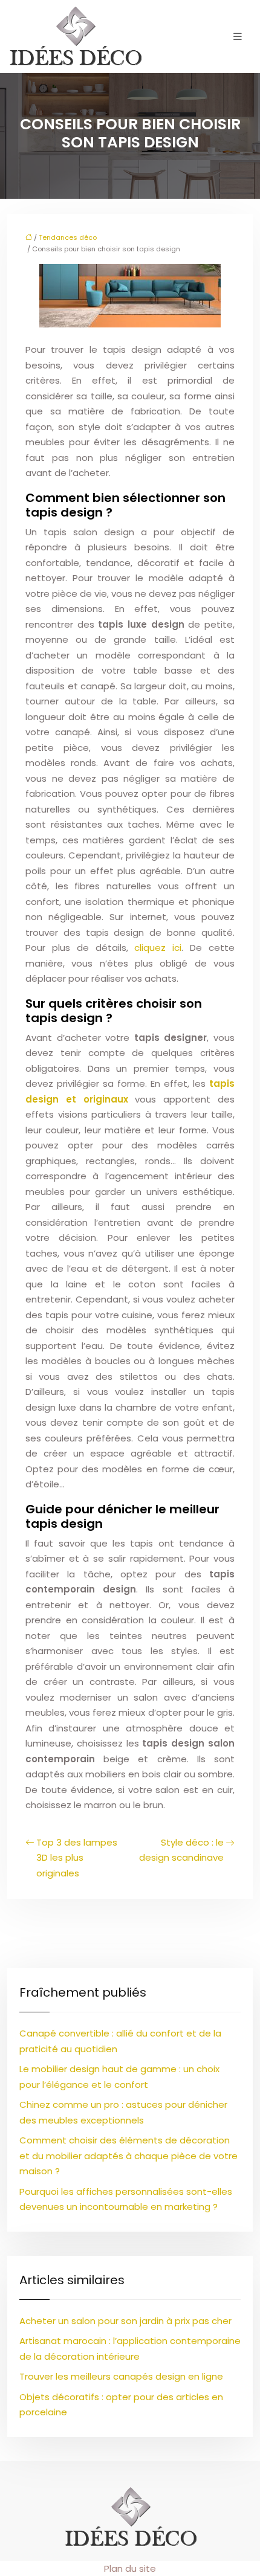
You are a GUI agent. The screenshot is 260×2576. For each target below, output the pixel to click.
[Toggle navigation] (238, 37)
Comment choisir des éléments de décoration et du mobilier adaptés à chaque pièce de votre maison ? (128, 2156)
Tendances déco (68, 237)
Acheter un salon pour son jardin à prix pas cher (125, 2321)
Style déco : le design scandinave (181, 1850)
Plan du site (130, 2568)
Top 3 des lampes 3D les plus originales (77, 1858)
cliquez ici (158, 948)
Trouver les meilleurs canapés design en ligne (121, 2376)
